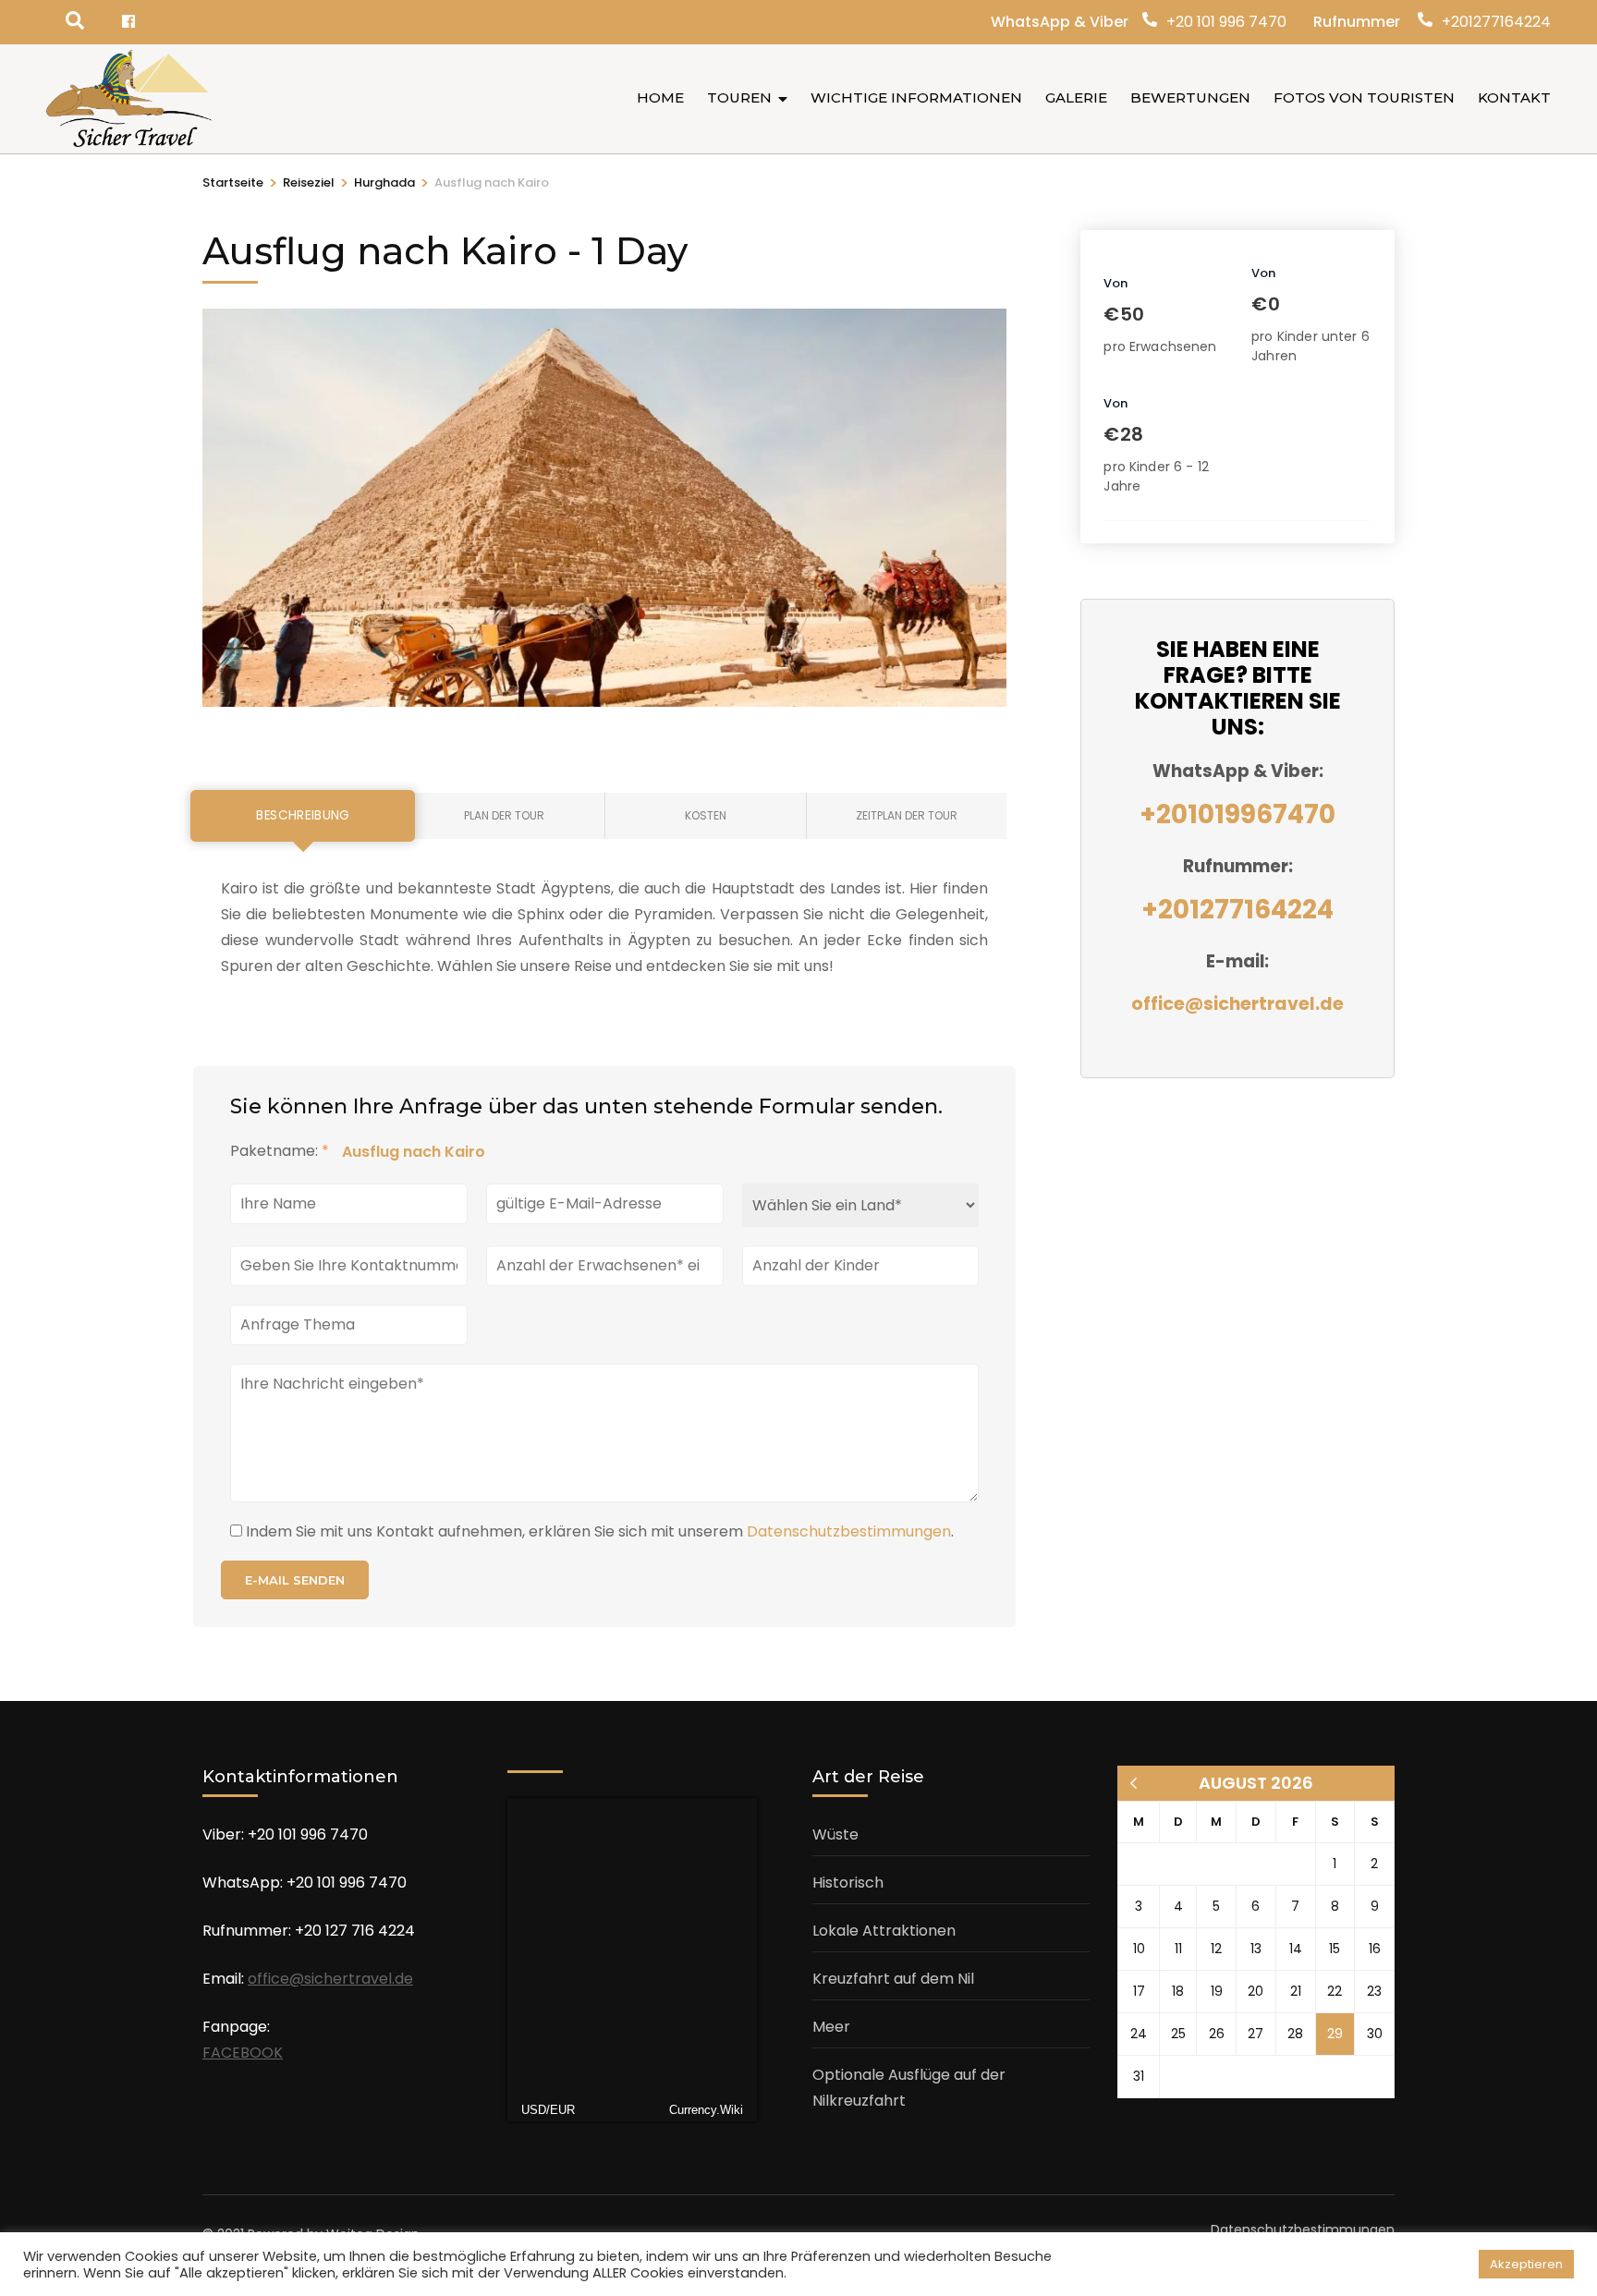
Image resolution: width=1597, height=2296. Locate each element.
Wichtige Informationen (916, 97)
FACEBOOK (243, 2053)
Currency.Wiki (706, 2110)
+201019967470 (1237, 814)
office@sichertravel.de (1237, 1004)
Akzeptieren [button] (1526, 2264)
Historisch (848, 1883)
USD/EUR (548, 2110)
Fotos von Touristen (1364, 97)
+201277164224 (1496, 22)
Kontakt (1514, 97)
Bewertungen (1190, 97)
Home (660, 97)
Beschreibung (303, 815)
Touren (739, 97)
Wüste (835, 1834)
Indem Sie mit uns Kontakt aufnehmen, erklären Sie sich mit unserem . (600, 1532)
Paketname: (280, 1151)
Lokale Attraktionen (884, 1931)
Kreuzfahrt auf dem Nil (893, 1979)
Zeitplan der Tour (907, 815)
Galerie (1076, 97)
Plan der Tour (504, 815)
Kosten (706, 815)
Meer (831, 2027)
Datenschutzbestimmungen (849, 1531)
